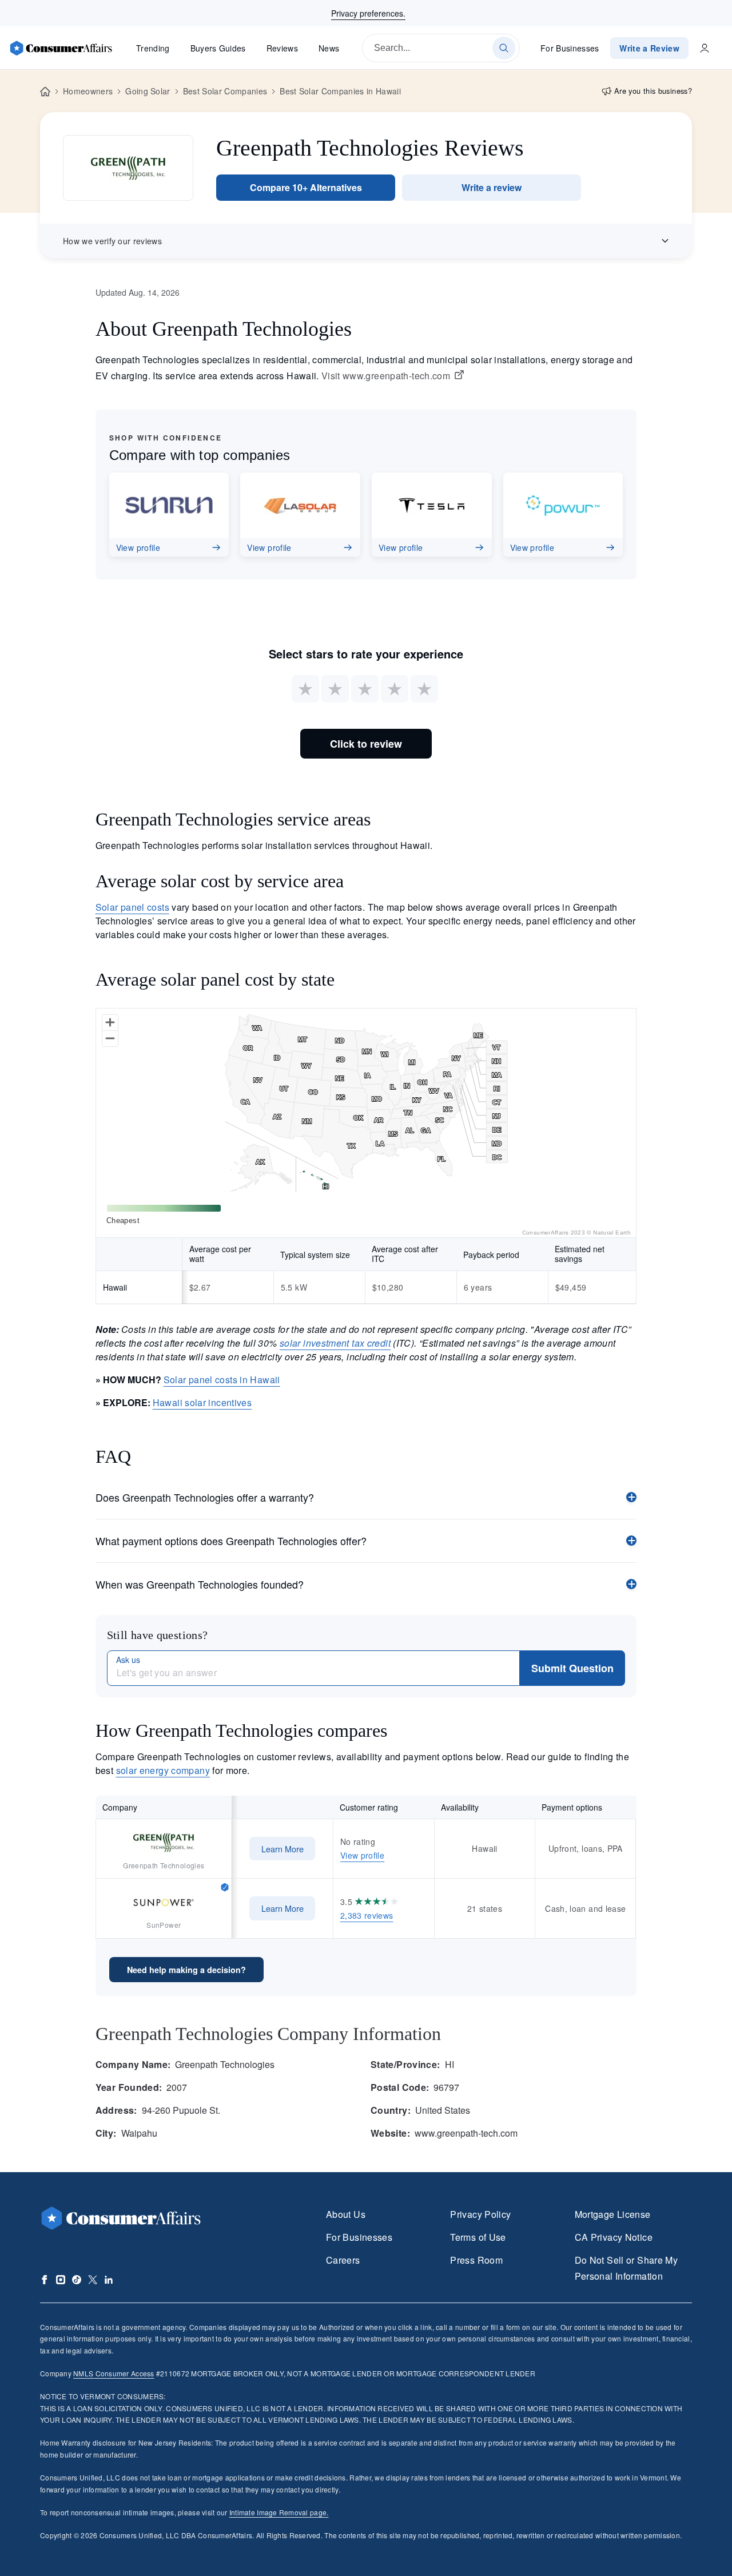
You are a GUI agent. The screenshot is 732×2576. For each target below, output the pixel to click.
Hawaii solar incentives (202, 1402)
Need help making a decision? (186, 1970)
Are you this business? (653, 91)
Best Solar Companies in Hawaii (340, 91)
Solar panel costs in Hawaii (222, 1380)
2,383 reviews (367, 1915)
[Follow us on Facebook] (45, 2280)
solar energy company (163, 1770)
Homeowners (88, 91)
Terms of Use (478, 2237)
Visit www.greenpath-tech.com (386, 376)
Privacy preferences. (368, 13)
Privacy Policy (480, 2214)
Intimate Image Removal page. (279, 2512)
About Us (346, 2214)
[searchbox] (441, 48)
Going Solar (148, 91)
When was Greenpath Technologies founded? (200, 1584)
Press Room (476, 2260)
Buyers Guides (218, 48)
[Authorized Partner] (225, 1886)
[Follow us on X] (93, 2280)
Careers (343, 2260)
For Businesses (570, 48)
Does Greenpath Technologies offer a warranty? (205, 1497)
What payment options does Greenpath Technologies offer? (231, 1541)
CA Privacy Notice (614, 2237)
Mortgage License (613, 2214)
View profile (362, 1855)
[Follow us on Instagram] (61, 2280)
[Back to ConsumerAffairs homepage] (45, 92)
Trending (153, 48)
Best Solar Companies (225, 91)
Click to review (366, 744)
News (329, 48)
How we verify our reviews (112, 241)
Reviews (282, 48)
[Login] (705, 48)
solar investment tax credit (335, 1343)
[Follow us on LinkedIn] (109, 2280)
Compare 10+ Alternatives (306, 187)
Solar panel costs (132, 907)
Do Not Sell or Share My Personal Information (626, 2268)
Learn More (283, 1849)
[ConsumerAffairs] (61, 48)
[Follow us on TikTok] (77, 2280)
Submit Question (572, 1668)
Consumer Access (114, 2373)
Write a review (492, 187)
